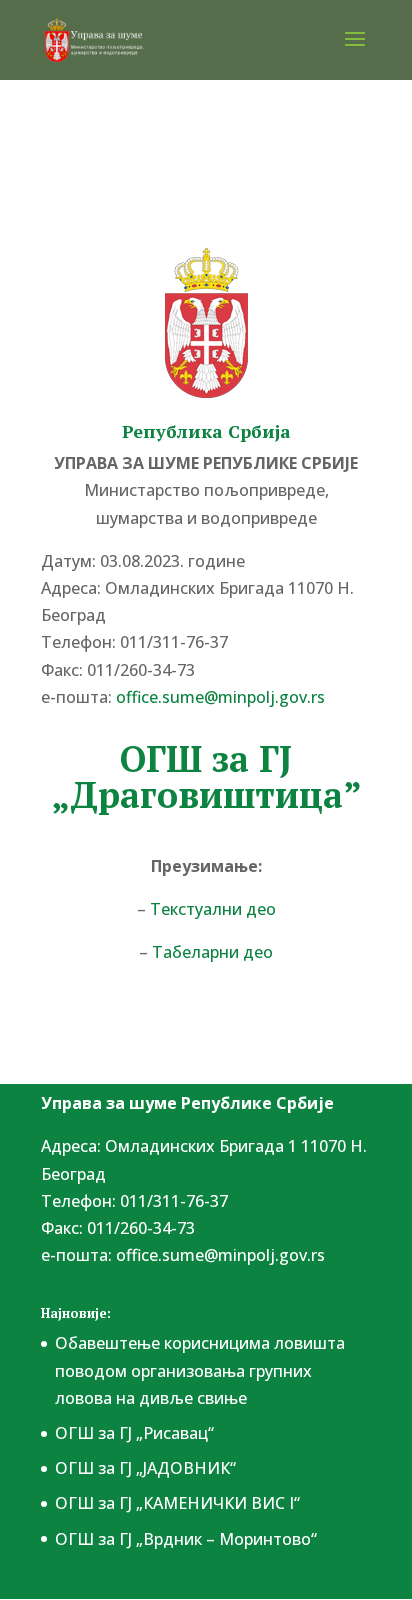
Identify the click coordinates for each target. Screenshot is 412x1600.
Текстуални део (213, 909)
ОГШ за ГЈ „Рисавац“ (134, 1433)
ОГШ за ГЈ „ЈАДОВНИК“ (145, 1468)
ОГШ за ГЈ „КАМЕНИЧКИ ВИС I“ (177, 1503)
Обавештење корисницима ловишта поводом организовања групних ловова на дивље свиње (200, 1370)
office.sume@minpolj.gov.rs (220, 1255)
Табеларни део (212, 952)
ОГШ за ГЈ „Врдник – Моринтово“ (186, 1539)
